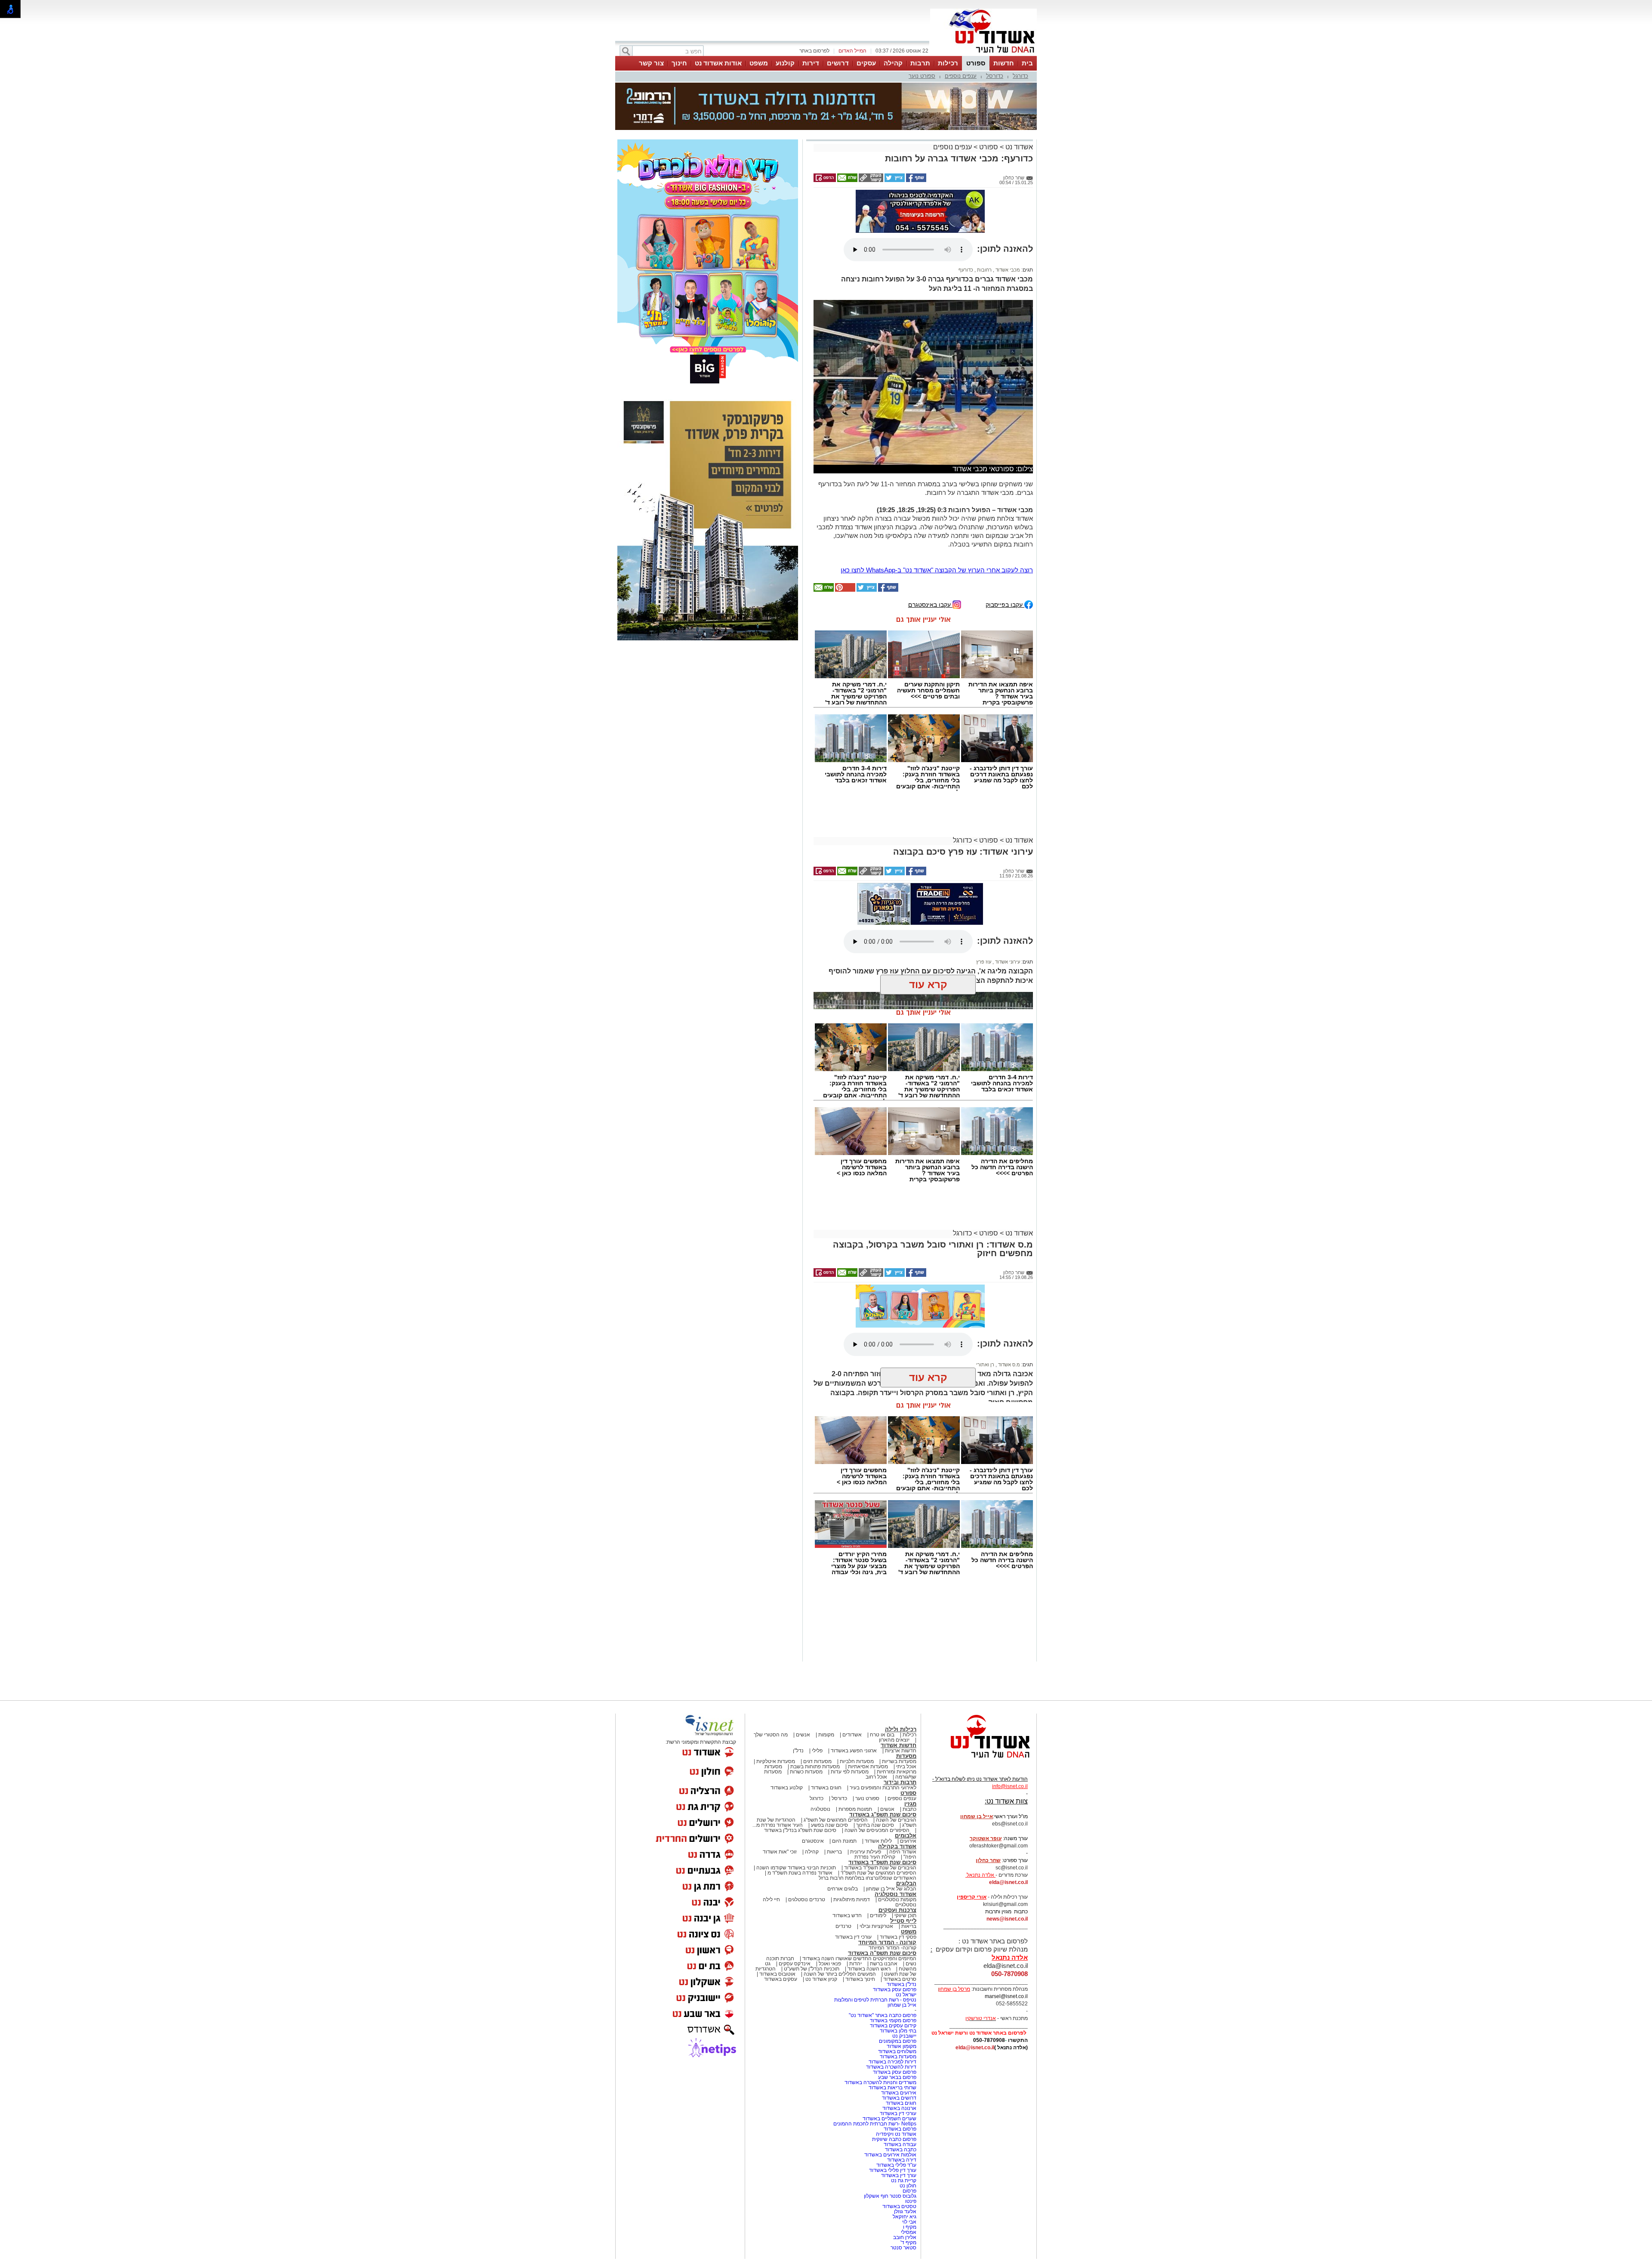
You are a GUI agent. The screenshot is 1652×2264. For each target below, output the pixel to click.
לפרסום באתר (814, 51)
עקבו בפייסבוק (1005, 604)
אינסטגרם (813, 1841)
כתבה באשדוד (900, 2150)
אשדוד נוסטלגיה (895, 1894)
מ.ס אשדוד (1008, 1365)
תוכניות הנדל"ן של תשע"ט (812, 1969)
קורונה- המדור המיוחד (892, 1948)
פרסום (909, 2191)
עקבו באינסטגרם (930, 604)
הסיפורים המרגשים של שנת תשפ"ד (878, 1873)
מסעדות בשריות (899, 1761)
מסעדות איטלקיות (776, 1761)
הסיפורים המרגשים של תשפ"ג (836, 1820)
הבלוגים (906, 1883)
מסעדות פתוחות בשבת (815, 1767)
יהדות (855, 1964)
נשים (911, 1964)
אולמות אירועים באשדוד (890, 2155)
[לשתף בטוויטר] (894, 180)
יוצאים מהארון (894, 1740)
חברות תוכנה (780, 1958)
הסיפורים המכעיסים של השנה (877, 1830)
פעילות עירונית (866, 1852)
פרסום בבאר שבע (897, 2077)
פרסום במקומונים (898, 2041)
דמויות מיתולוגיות (852, 1900)
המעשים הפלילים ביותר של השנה (840, 1974)
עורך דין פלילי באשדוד (892, 2170)
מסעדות (906, 1756)
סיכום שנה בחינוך (875, 1825)
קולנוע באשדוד (787, 1788)
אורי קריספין (972, 1897)
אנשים (803, 1735)
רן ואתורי (985, 1365)
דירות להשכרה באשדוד (891, 2067)
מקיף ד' (908, 2242)
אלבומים (906, 1836)
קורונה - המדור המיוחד (887, 1942)
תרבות (920, 63)
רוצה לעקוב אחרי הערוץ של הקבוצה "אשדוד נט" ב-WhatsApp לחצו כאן (937, 570)
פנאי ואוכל (830, 1964)
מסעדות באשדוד (898, 2057)
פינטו (911, 2201)
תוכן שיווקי (905, 1915)
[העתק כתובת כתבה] (870, 180)
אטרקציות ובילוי (876, 1926)
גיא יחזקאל (905, 2217)
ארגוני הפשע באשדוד (854, 1751)
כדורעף (966, 270)
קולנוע (785, 63)
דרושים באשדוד (899, 2098)
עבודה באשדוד (899, 2144)
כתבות (909, 1809)
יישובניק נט (904, 2036)
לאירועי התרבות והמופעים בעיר (883, 1788)
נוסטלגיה (820, 1809)
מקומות (826, 1735)
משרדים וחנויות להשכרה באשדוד (880, 2082)
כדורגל (1020, 76)
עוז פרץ (984, 924)
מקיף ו (910, 2227)
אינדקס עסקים (795, 1964)
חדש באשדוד (847, 1915)
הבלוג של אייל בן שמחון (891, 1889)
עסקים (866, 63)
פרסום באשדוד (899, 2129)
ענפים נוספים (961, 76)
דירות (811, 63)
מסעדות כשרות (806, 1772)
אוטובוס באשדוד (777, 1974)
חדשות (1004, 63)
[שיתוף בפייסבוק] (915, 180)
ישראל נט (906, 1995)
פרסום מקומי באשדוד (893, 2020)
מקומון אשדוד (902, 2046)
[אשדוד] (983, 55)
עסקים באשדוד (781, 1979)
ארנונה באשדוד (899, 2108)
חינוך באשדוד (860, 1979)
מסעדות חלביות (857, 1761)
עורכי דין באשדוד (853, 1937)
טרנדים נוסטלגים (807, 1900)
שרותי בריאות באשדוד (892, 2088)
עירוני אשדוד (1007, 924)
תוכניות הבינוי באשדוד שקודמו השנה (795, 1868)
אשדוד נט (1018, 147)
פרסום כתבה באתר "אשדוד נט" (883, 2015)
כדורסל (995, 76)
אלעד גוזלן (905, 2211)
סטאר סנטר (903, 2248)
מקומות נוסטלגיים (897, 1900)
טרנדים (843, 1926)
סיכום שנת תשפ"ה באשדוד (882, 1953)
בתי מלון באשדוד (898, 2031)
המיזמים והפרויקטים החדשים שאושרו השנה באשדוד (859, 1958)
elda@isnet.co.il (1008, 1882)
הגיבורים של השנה (896, 1820)
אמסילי (909, 2232)
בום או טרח (882, 1735)
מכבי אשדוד (1007, 270)
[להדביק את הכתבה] (844, 590)
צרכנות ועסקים (897, 1910)
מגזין (910, 1804)
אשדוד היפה (902, 1852)
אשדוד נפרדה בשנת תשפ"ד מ (799, 1873)
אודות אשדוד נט (718, 63)
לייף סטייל (903, 1921)
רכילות (948, 63)
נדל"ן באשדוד (902, 1984)
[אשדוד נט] (979, 1760)
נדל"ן (798, 1751)
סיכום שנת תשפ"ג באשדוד (883, 1815)
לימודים (877, 1915)
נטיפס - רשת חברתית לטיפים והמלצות (875, 2000)
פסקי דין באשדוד (898, 1937)
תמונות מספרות (855, 1809)
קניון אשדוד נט (821, 1979)
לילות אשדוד (878, 1841)
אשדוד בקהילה (897, 1846)
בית (1027, 63)
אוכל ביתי (906, 1767)
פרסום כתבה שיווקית (894, 2139)
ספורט (976, 63)
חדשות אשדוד (898, 1745)
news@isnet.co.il (1007, 1919)
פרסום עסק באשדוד (894, 1989)
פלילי (817, 1751)
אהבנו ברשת (884, 1964)
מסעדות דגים (817, 1761)
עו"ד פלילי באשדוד (896, 2165)
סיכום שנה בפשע (829, 1825)
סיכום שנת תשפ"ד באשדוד (882, 1862)
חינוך (679, 63)
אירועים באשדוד (899, 2093)
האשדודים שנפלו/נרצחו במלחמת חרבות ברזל (868, 1878)
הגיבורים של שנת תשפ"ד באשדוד (880, 1868)
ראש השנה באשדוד (869, 1969)
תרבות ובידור (900, 1782)
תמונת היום (844, 1841)
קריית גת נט (904, 2181)
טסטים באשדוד (899, 2206)
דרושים (838, 63)
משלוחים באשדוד (897, 2051)
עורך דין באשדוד (899, 2175)
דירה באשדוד (902, 2160)
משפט (759, 63)
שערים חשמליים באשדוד (889, 2119)
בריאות (834, 1852)
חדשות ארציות (901, 1751)
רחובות (984, 270)
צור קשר (651, 63)
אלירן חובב (905, 2237)
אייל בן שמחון (902, 2005)
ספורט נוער (922, 76)
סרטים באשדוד (900, 1979)
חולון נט (907, 2186)
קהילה (893, 63)
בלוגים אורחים (843, 1889)
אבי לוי (909, 2222)
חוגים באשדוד (826, 1788)
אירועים (908, 1841)
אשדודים (852, 1735)
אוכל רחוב (876, 1777)
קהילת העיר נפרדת (875, 1857)
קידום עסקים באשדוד (893, 2026)
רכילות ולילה (901, 1729)
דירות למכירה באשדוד (892, 2062)
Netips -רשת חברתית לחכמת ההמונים (875, 2124)
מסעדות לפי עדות (850, 1772)
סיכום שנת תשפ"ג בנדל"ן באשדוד (800, 1830)
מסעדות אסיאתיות (868, 1767)
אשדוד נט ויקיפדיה (895, 2134)
